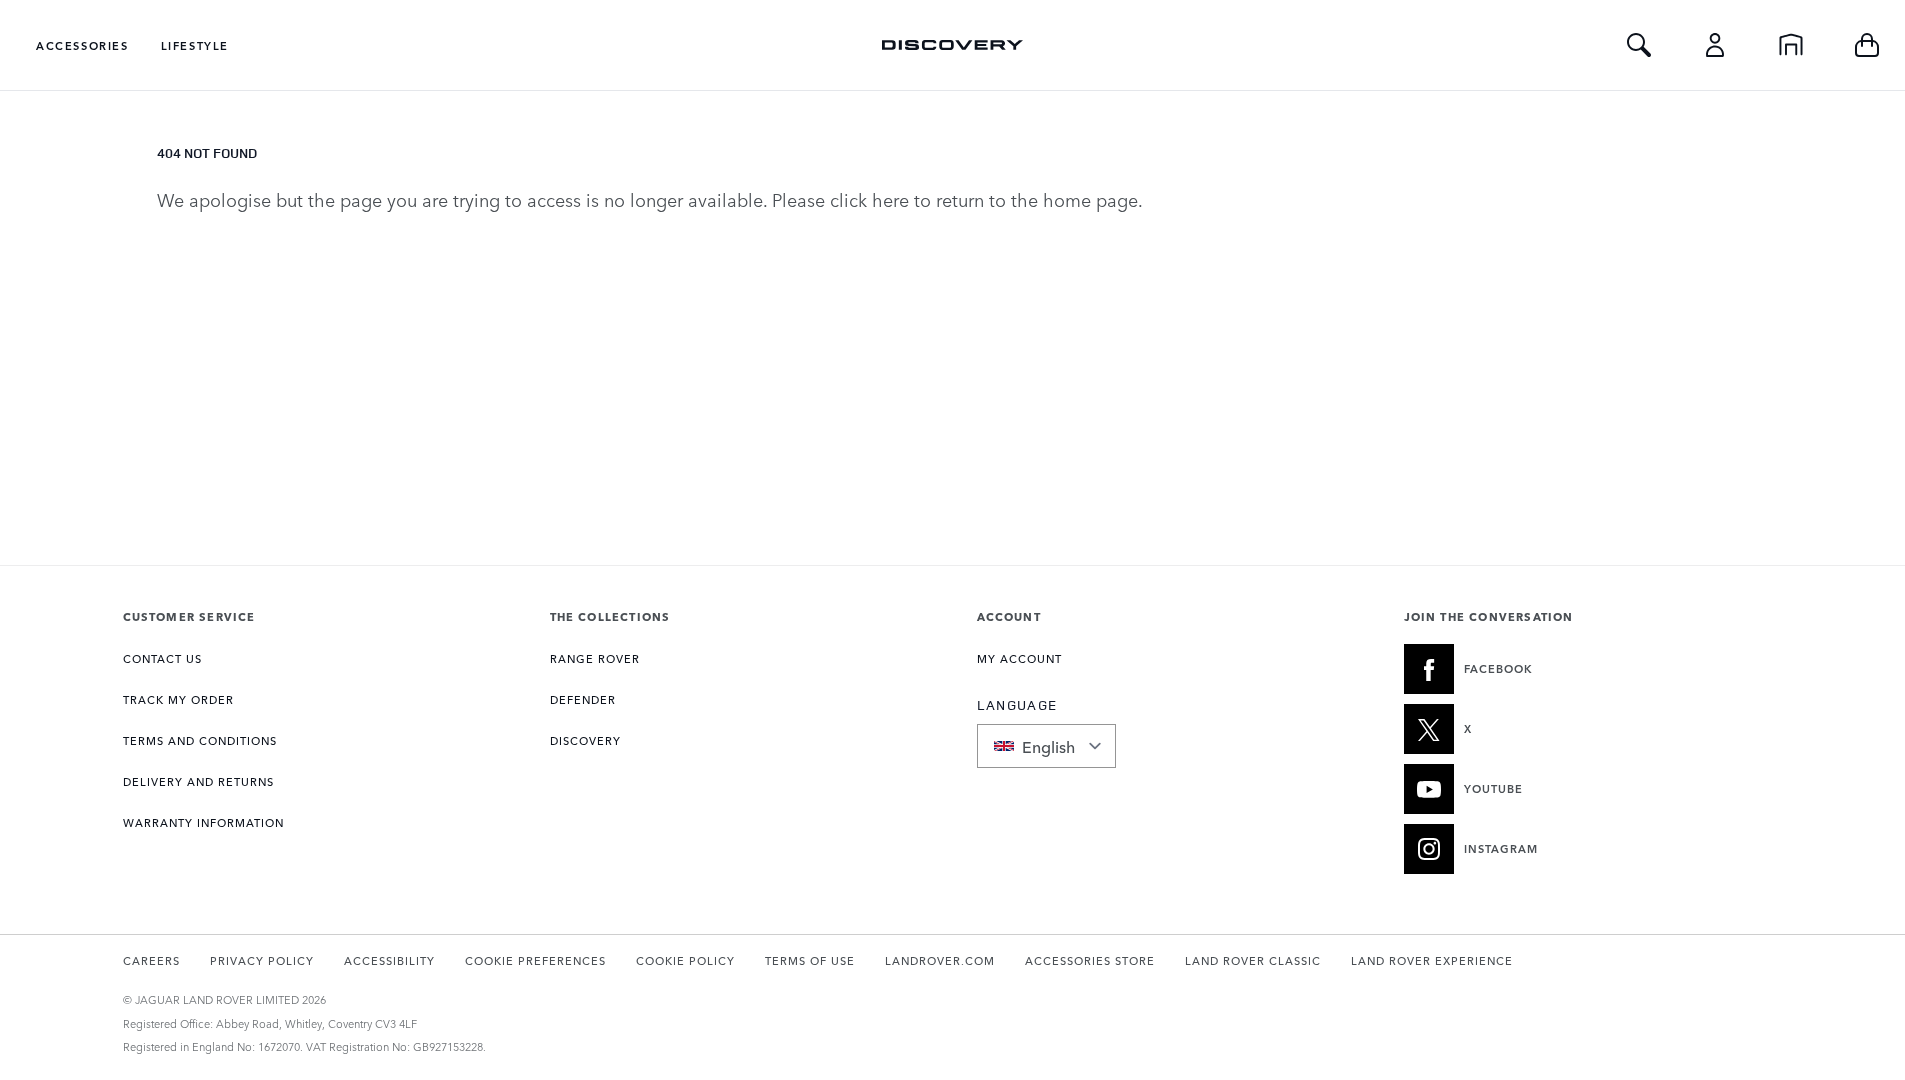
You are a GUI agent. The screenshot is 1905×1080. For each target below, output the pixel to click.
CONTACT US (162, 658)
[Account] (1715, 45)
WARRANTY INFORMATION (203, 822)
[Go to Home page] (952, 45)
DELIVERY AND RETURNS (198, 781)
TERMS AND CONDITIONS (200, 740)
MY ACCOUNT (1019, 658)
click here (869, 199)
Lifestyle (195, 45)
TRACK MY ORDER (178, 699)
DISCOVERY (585, 740)
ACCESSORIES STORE (1090, 960)
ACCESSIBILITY (389, 960)
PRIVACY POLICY (262, 960)
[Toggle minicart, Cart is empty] (1867, 45)
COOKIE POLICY (685, 960)
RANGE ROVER (595, 658)
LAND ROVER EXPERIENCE (1432, 960)
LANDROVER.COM (940, 960)
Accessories (82, 45)
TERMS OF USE (810, 960)
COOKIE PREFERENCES (535, 960)
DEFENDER (583, 699)
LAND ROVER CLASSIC (1253, 960)
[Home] (1791, 45)
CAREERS (151, 960)
